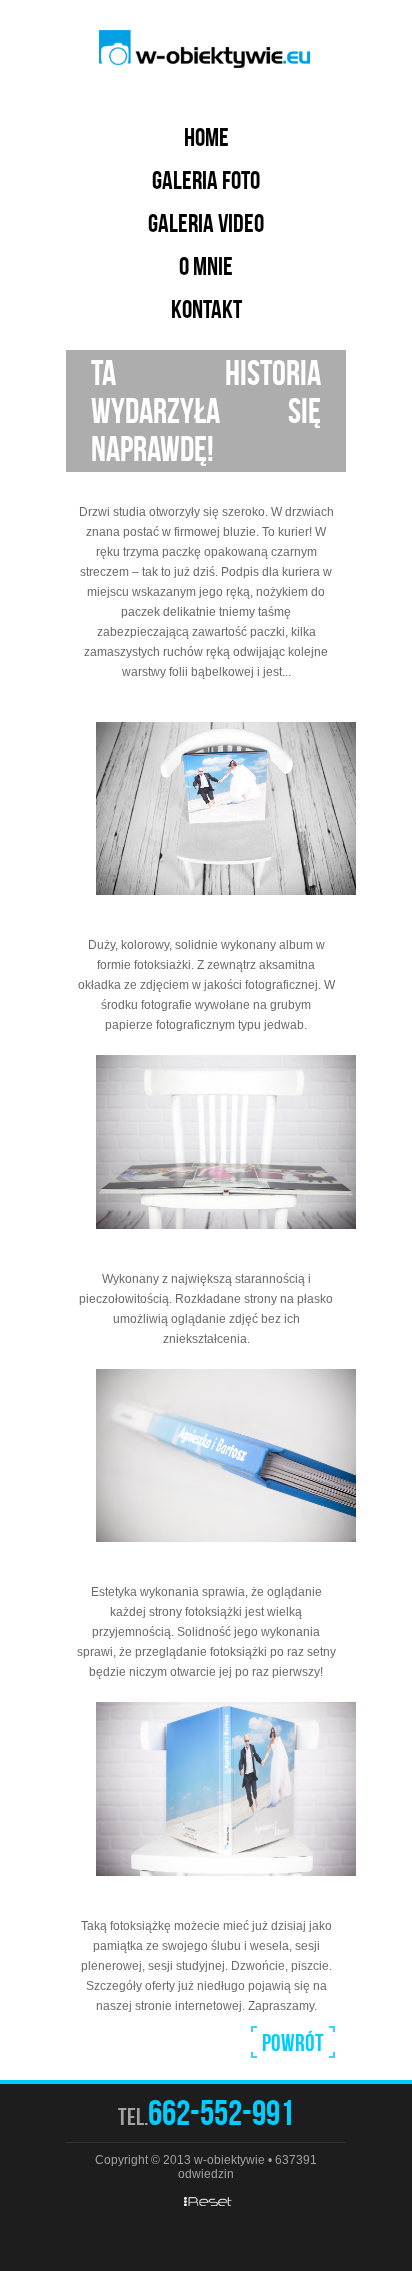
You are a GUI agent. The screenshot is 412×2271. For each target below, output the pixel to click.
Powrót (293, 2043)
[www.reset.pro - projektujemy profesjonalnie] (206, 2201)
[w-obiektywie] (206, 50)
